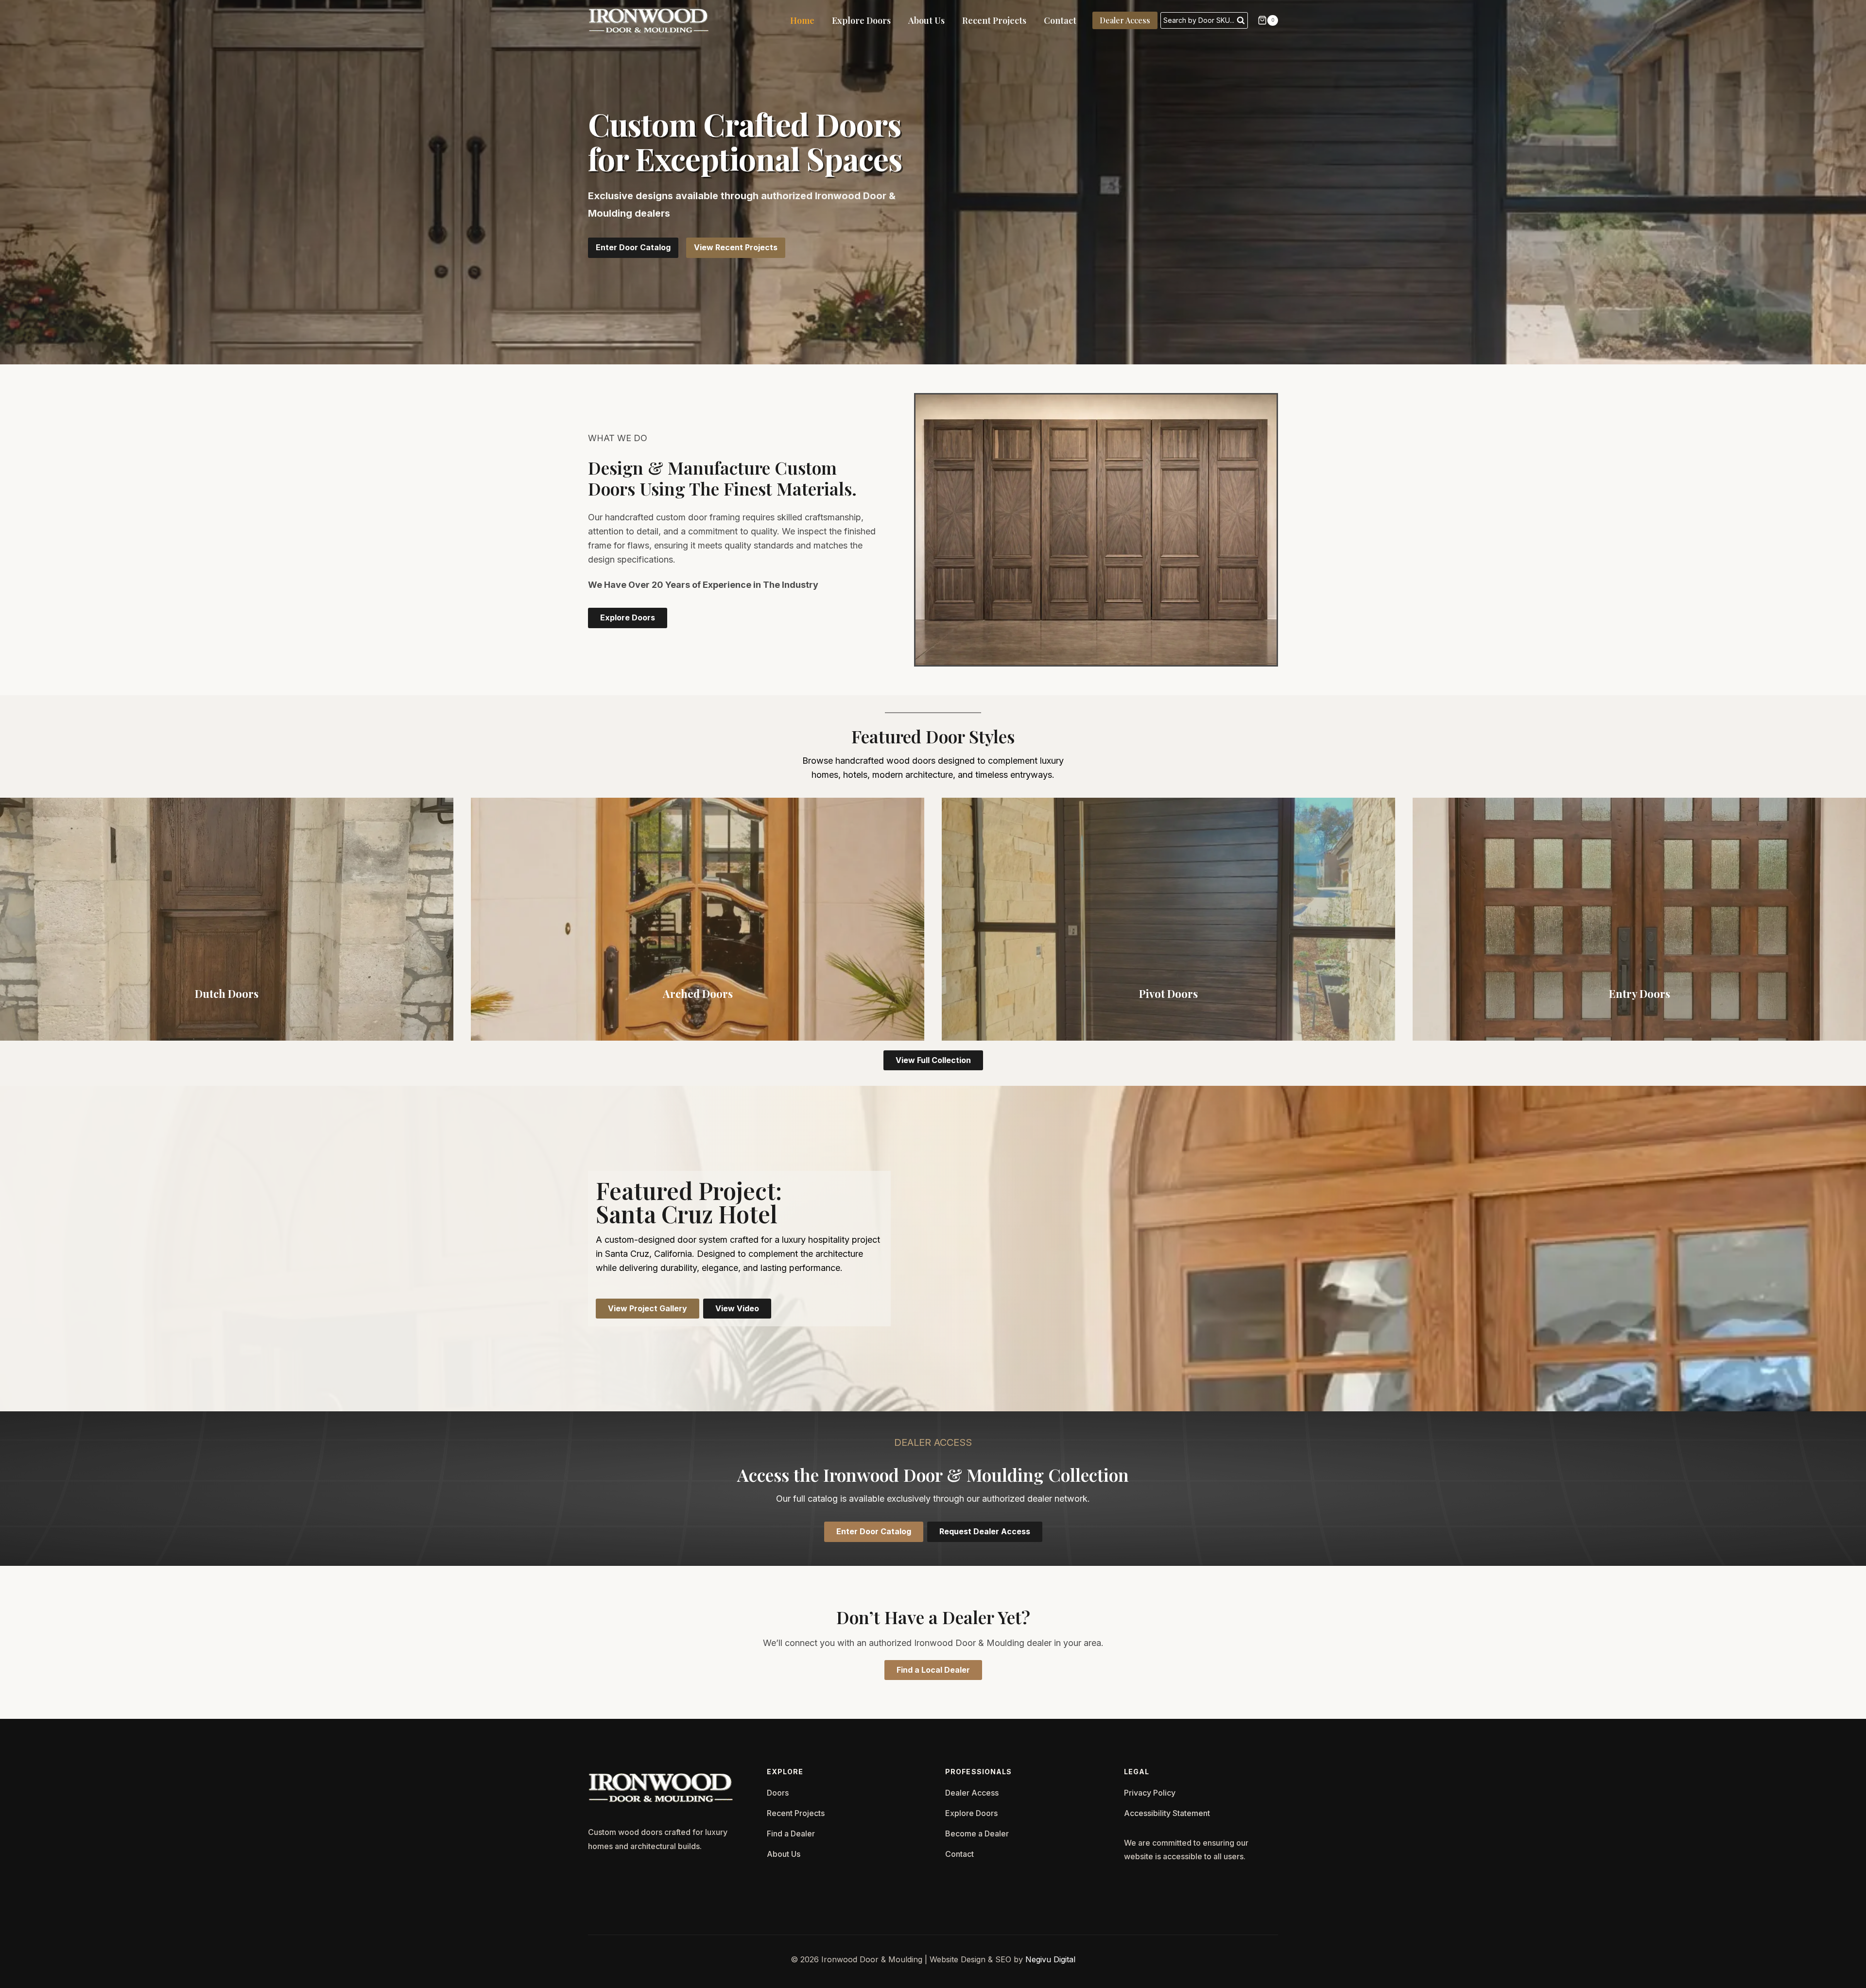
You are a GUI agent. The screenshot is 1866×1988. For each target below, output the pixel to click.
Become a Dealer (977, 1834)
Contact (1060, 20)
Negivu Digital (1050, 1959)
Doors (778, 1793)
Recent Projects (994, 20)
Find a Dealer (791, 1834)
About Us (926, 20)
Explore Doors (861, 20)
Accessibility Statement (1167, 1813)
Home (802, 20)
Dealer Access (1125, 20)
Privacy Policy (1150, 1793)
